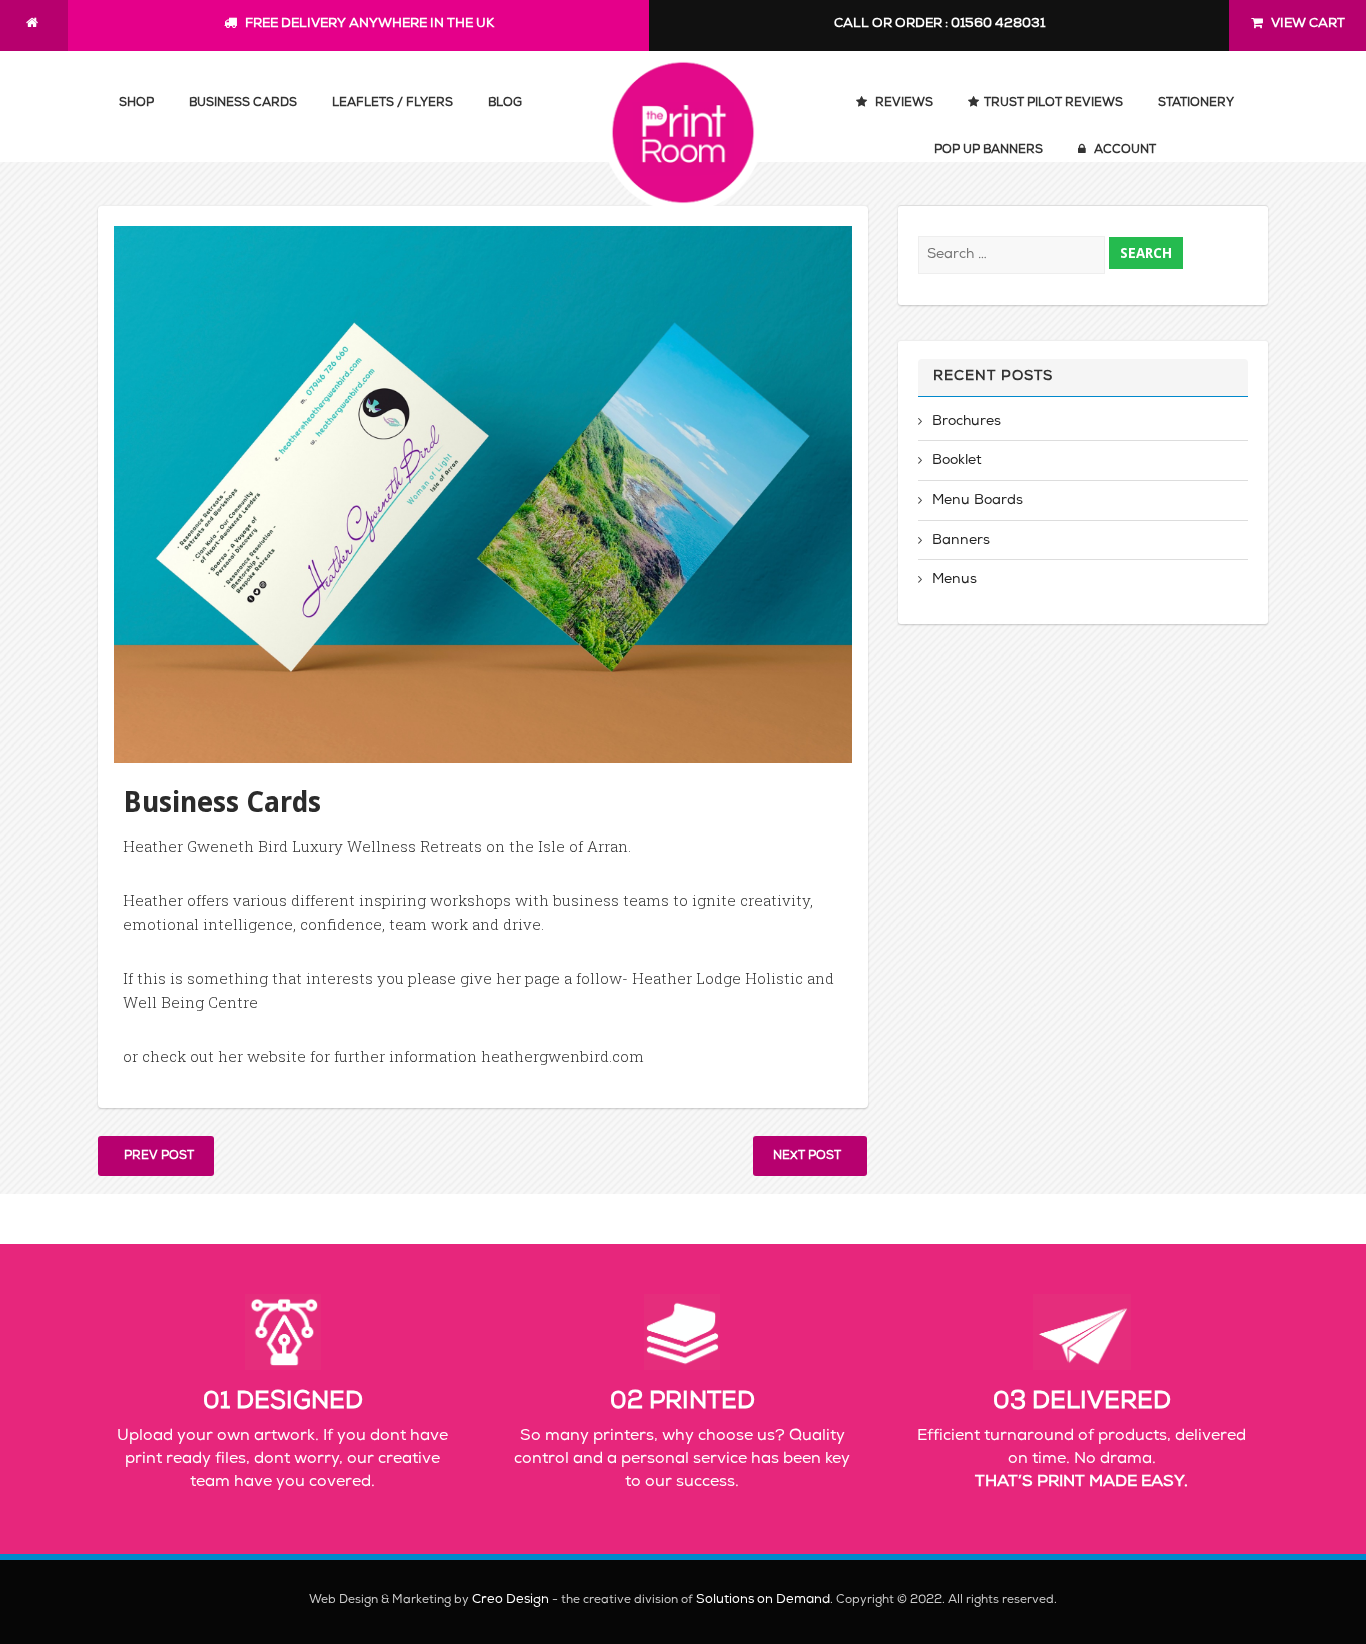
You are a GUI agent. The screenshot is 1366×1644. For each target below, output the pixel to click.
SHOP (136, 104)
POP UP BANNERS (988, 151)
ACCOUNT (1123, 151)
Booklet (957, 461)
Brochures (966, 422)
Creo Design (510, 1600)
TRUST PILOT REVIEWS (1053, 104)
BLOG (505, 104)
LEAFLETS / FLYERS (392, 104)
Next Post (810, 1157)
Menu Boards (977, 501)
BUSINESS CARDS (243, 104)
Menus (954, 580)
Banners (961, 541)
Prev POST (156, 1157)
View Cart (1306, 24)
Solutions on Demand (763, 1600)
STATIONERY (1196, 104)
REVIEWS (902, 104)
